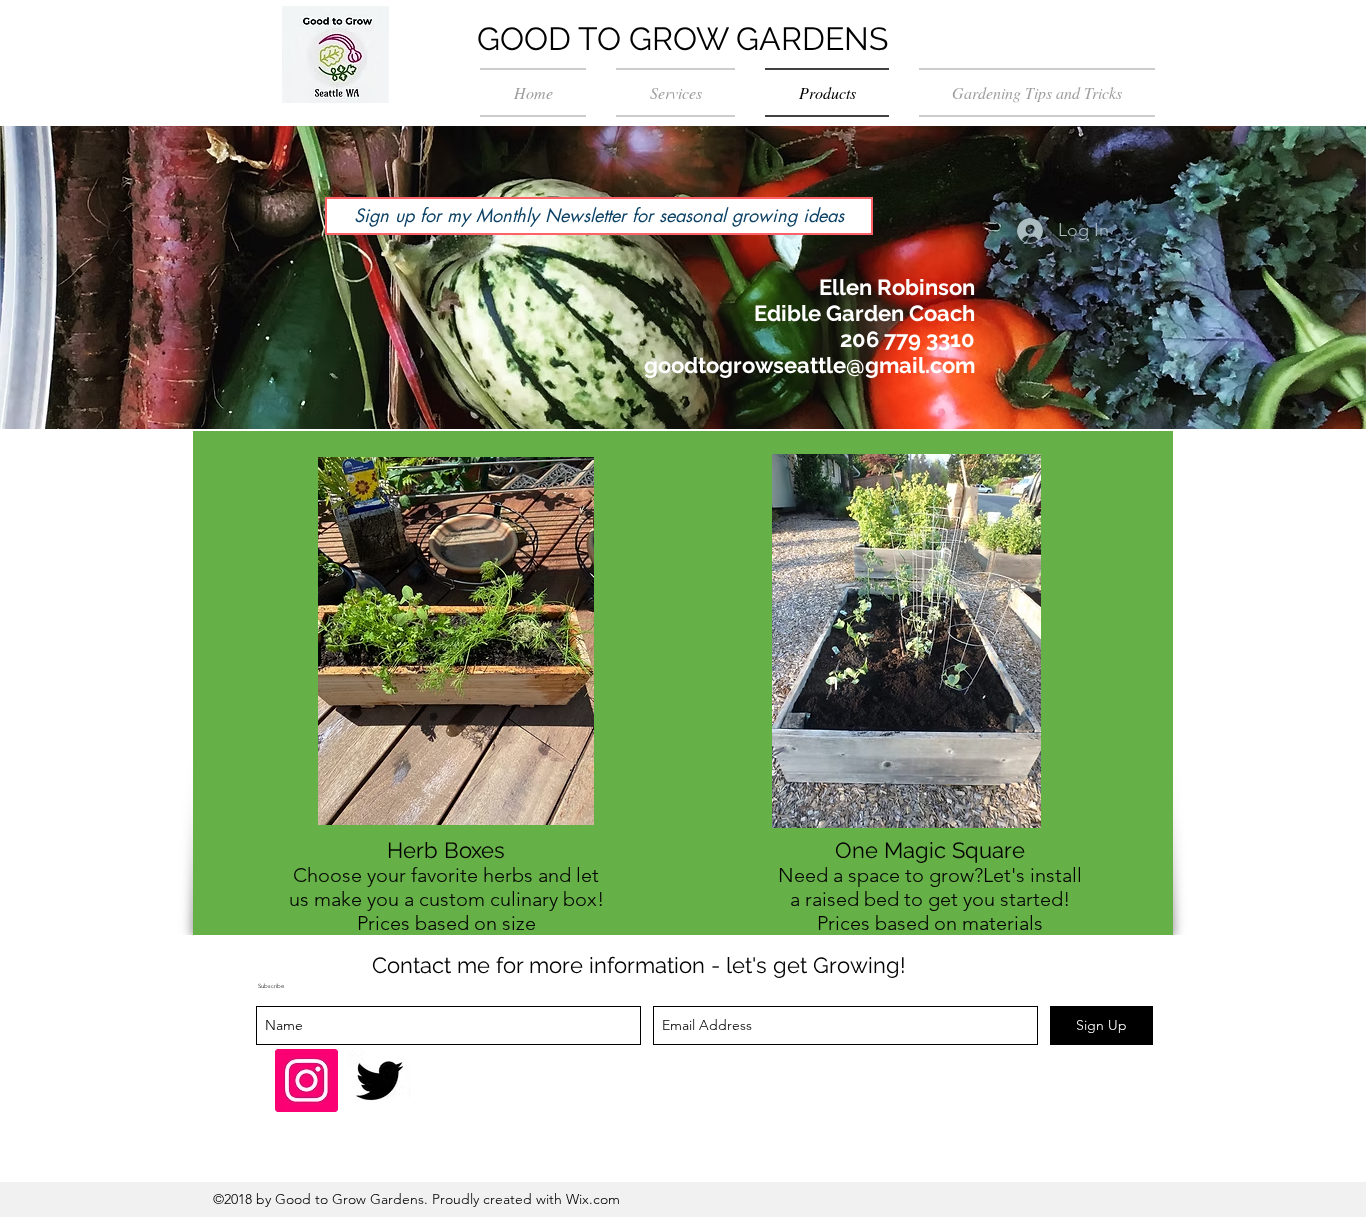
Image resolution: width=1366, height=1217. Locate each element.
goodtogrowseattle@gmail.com (809, 365)
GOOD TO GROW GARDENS (682, 38)
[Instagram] (306, 1080)
